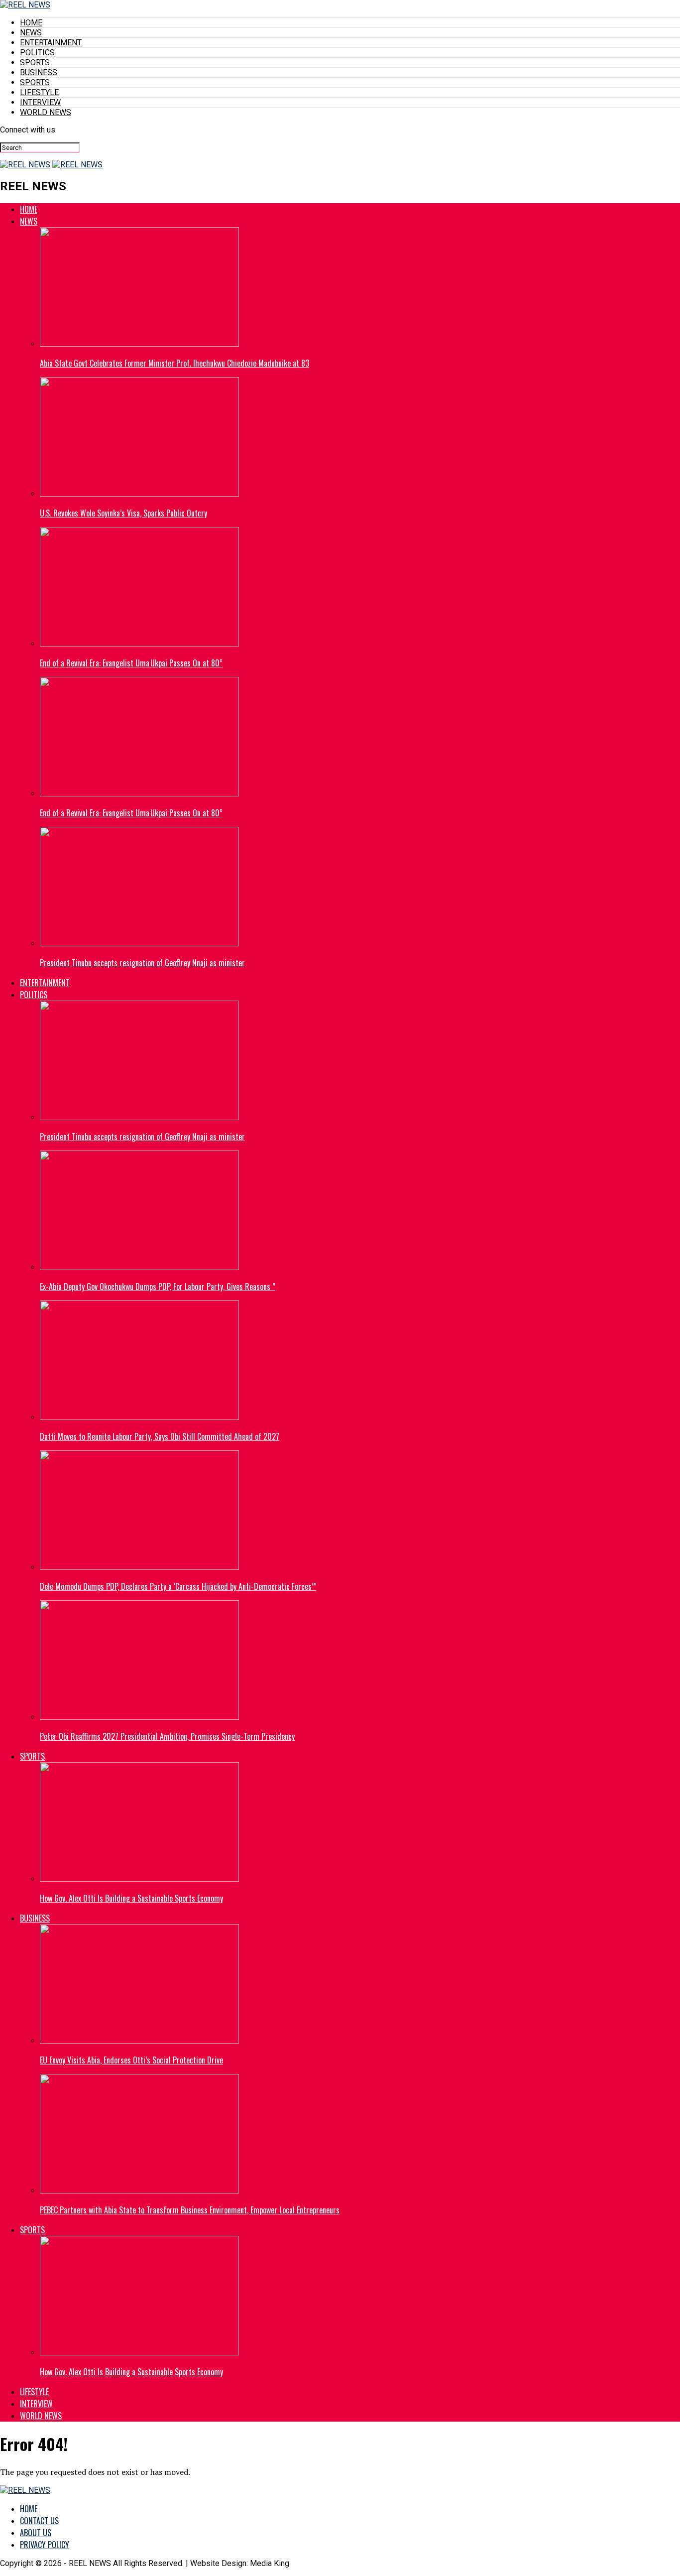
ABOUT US (36, 2533)
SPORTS (35, 63)
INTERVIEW (40, 102)
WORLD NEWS (46, 112)
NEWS (31, 33)
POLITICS (37, 53)
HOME (31, 23)
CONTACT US (39, 2521)
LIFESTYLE (39, 92)
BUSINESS (39, 72)
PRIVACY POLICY (45, 2545)
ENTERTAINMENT (51, 43)
